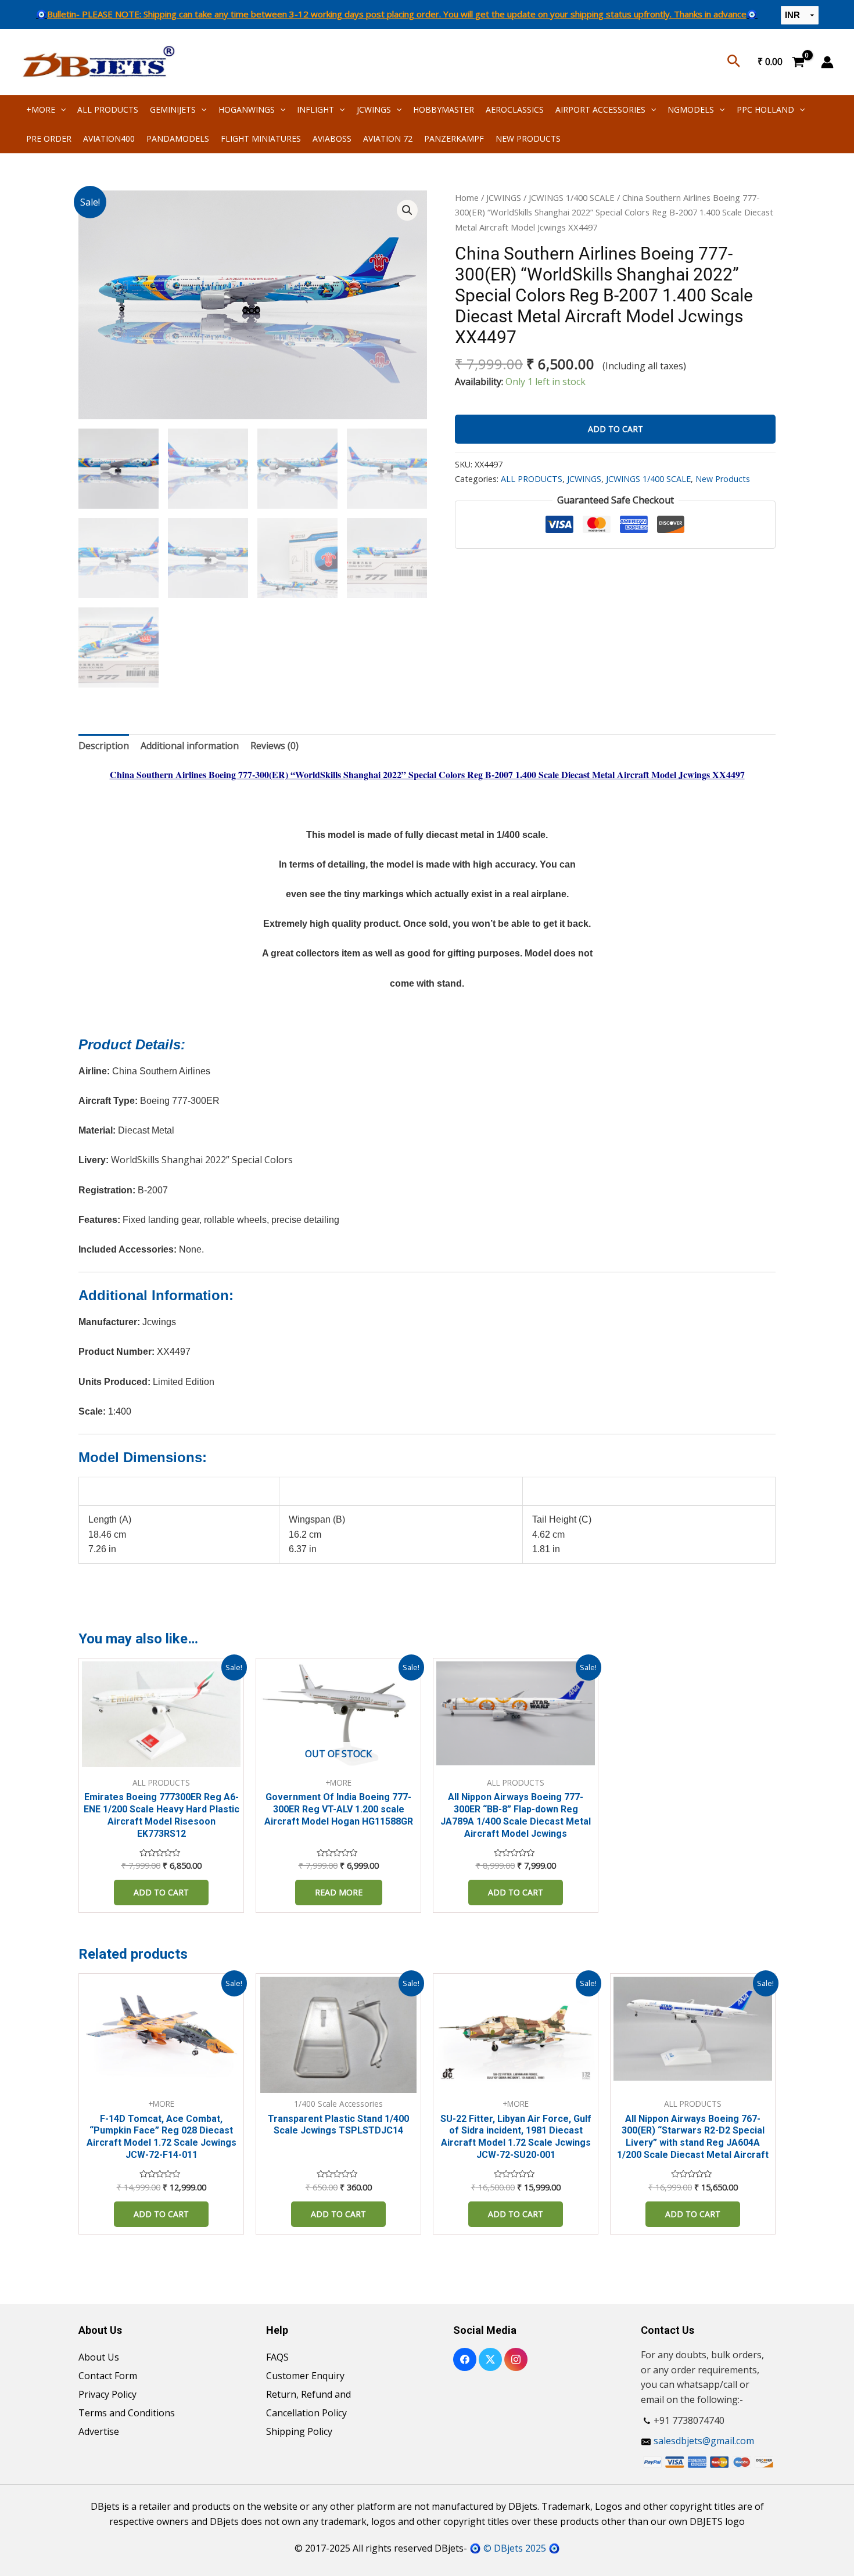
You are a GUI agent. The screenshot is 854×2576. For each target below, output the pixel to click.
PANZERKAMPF (454, 138)
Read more (339, 1892)
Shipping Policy (299, 2431)
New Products (723, 479)
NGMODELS (691, 109)
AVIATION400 (109, 138)
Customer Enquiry (305, 2376)
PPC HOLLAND (765, 109)
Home (467, 197)
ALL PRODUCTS (108, 109)
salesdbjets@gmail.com (704, 2441)
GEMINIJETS (173, 109)
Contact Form (108, 2376)
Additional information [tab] (190, 746)
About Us (99, 2357)
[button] (407, 210)
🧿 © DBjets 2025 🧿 (515, 2548)
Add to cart (616, 429)
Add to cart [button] (161, 1892)
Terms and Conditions (127, 2413)
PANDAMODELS (178, 138)
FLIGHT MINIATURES (261, 138)
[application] (60, 109)
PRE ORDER (49, 138)
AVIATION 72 (388, 138)
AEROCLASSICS (515, 109)
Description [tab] (104, 746)
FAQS (277, 2357)
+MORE (41, 109)
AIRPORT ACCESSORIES (600, 109)
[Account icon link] (827, 62)
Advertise (99, 2431)
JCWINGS (374, 109)
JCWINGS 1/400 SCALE (572, 197)
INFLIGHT (315, 109)
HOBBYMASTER (444, 109)
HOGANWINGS (247, 109)
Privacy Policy (107, 2394)
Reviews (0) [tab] (274, 746)
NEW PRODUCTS (528, 138)
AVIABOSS (332, 138)
